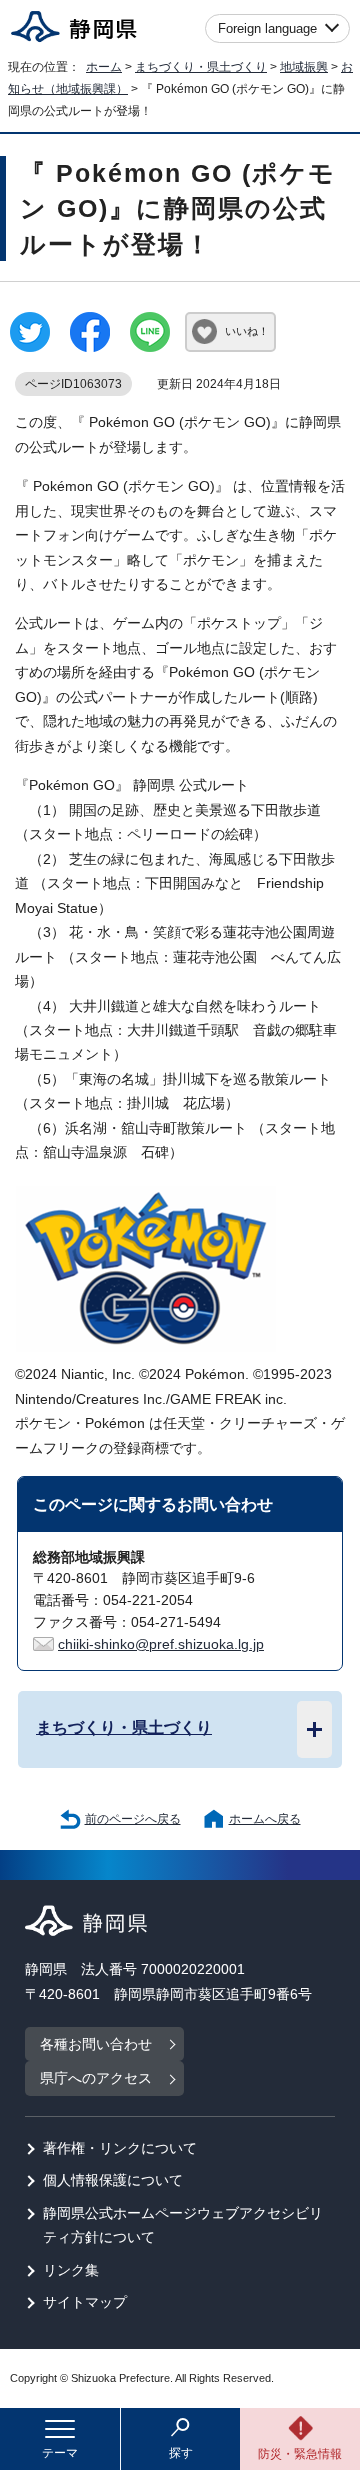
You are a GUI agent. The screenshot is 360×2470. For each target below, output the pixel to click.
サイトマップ (85, 2302)
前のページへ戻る (133, 1819)
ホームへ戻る (265, 1819)
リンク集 (71, 2270)
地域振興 (304, 67)
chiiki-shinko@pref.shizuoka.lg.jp (161, 1644)
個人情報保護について (113, 2180)
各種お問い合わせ (96, 2044)
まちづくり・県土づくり (201, 67)
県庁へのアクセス (96, 2078)
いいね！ (247, 331)
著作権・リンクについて (120, 2148)
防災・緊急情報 (300, 2454)
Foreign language (267, 28)
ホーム (104, 67)
